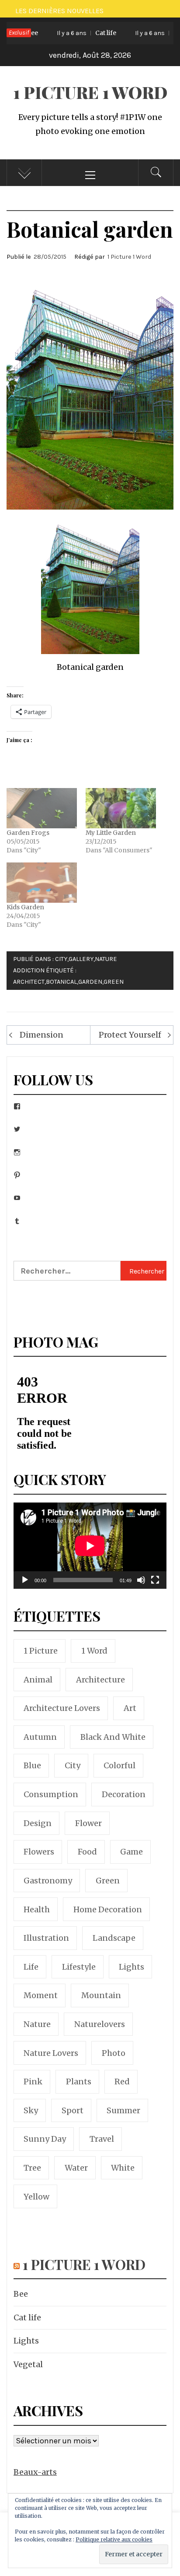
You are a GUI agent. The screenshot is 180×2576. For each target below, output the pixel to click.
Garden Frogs (28, 833)
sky (31, 2110)
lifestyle (79, 1967)
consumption (51, 1794)
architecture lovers (62, 1708)
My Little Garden (111, 833)
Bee (21, 2294)
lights (132, 1967)
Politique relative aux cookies (114, 2539)
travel (102, 2139)
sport (73, 2110)
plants (79, 2082)
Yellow (36, 2197)
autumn (40, 1737)
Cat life (74, 33)
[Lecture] (25, 1585)
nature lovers (51, 2053)
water (76, 2168)
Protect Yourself (130, 1035)
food (87, 1852)
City (61, 959)
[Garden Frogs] (42, 808)
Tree (32, 2168)
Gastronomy (48, 1881)
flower (88, 1823)
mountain (101, 1995)
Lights (26, 2341)
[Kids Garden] (42, 883)
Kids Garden (25, 907)
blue (32, 1765)
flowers (39, 1852)
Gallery (81, 959)
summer (123, 2110)
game (132, 1852)
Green (114, 982)
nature (37, 2024)
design (38, 1823)
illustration (46, 1938)
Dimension (42, 1035)
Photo (114, 2053)
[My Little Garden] (121, 808)
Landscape (114, 1938)
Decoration (124, 1794)
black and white (113, 1737)
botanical (61, 982)
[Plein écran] (155, 1585)
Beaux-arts (35, 2472)
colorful (119, 1765)
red (122, 2082)
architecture (100, 1680)
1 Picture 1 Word (90, 92)
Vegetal (28, 2364)
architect (29, 982)
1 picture (41, 1651)
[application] (90, 1546)
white (123, 2168)
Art (130, 1708)
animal (38, 1680)
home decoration (108, 1909)
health (37, 1909)
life (31, 1967)
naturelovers (100, 2024)
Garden (90, 982)
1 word (94, 1651)
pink (33, 2082)
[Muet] (141, 1585)
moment (41, 1995)
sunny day (45, 2139)
